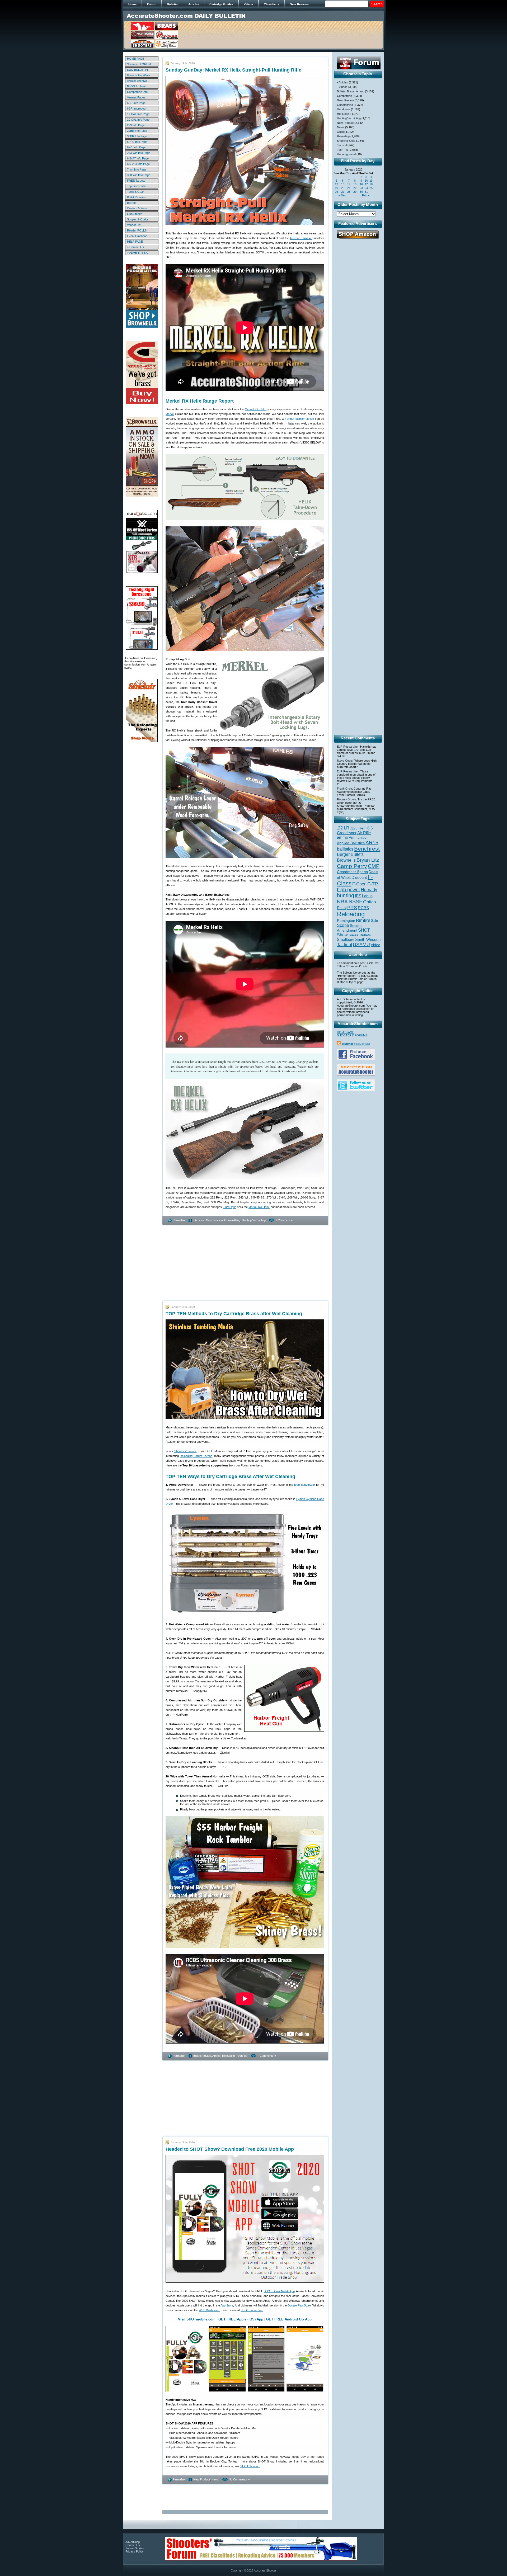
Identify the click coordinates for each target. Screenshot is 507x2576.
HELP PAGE (135, 242)
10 (366, 181)
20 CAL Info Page (138, 120)
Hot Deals (343, 114)
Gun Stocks (135, 214)
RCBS (363, 908)
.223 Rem (358, 828)
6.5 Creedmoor (355, 830)
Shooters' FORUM (139, 64)
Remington (346, 921)
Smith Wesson (368, 940)
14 (349, 184)
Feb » (366, 195)
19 (336, 188)
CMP (374, 866)
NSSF (355, 902)
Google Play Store (299, 2305)
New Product (202, 2479)
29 (355, 192)
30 (361, 192)
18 (371, 184)
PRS (352, 907)
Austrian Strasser (301, 238)
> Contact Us (135, 247)
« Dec (342, 195)
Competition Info (137, 92)
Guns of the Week (139, 75)
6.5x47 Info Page (138, 158)
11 (371, 181)
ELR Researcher (348, 747)
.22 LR (343, 828)
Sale (374, 921)
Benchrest (367, 849)
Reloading (228, 2056)
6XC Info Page (136, 147)
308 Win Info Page (139, 175)
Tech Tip (242, 2056)
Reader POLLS (137, 230)
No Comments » (239, 2479)
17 (366, 184)
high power (349, 890)
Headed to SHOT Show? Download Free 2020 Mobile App (230, 2149)
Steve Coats (345, 761)
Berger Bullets (350, 854)
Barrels (132, 203)
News (215, 2479)
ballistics (345, 849)
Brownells (346, 860)
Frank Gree (344, 789)
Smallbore (346, 940)
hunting (346, 895)
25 (371, 188)
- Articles (199, 1220)
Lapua (367, 896)
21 (349, 188)
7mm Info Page (137, 169)
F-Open (359, 884)
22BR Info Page (137, 131)
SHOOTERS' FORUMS (352, 1035)
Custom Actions (137, 208)
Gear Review (214, 1220)
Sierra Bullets (360, 935)
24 (366, 188)
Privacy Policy (135, 2551)
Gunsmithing (232, 1220)
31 (366, 192)
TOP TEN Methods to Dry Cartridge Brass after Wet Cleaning (234, 1314)
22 (355, 188)
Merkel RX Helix (255, 409)
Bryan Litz (368, 860)
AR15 (372, 842)
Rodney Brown (346, 799)
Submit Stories (135, 2548)
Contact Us (133, 2545)
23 (361, 188)
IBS (358, 896)
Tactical (342, 145)
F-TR (373, 884)
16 (361, 184)
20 (343, 188)
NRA (342, 902)
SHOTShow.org (250, 2466)
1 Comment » (284, 1220)
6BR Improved (136, 108)
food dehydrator (305, 1485)
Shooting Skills (346, 141)
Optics (341, 132)
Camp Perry (352, 866)
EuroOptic (230, 1207)
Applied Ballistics (351, 843)
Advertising (133, 2542)
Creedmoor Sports (352, 872)
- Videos (342, 87)
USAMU (361, 944)
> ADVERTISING (138, 253)
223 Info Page (136, 125)
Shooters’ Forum (185, 1451)
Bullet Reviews (136, 197)
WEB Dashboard (210, 2310)
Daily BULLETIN (137, 70)
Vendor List (134, 225)
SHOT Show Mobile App (279, 2291)
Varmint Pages (136, 97)
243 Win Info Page (139, 153)
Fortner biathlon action (299, 419)
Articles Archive (137, 81)
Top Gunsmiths (137, 186)
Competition (344, 96)
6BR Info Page (136, 103)
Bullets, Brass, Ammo (207, 2056)
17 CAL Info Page (138, 114)
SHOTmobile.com (252, 2310)
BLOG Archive (136, 86)
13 (343, 184)
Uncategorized (346, 154)
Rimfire (363, 920)
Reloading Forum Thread (196, 1456)
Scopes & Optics (138, 219)
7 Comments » (267, 2056)
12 (336, 184)
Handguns (344, 109)
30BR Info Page (137, 136)
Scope (343, 925)
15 (355, 184)
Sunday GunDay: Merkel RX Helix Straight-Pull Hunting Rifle (233, 70)
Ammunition (359, 837)
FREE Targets (136, 181)
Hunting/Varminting (254, 1220)
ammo (342, 837)
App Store (227, 2305)
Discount (359, 877)
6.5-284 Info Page (138, 164)
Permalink (179, 1220)
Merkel (170, 414)
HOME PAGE (136, 59)
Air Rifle (364, 833)
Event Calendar (137, 236)
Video (375, 945)
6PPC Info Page (137, 142)
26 (336, 192)
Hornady (369, 890)
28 (349, 192)
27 (343, 192)
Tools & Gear (135, 192)
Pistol (342, 908)
